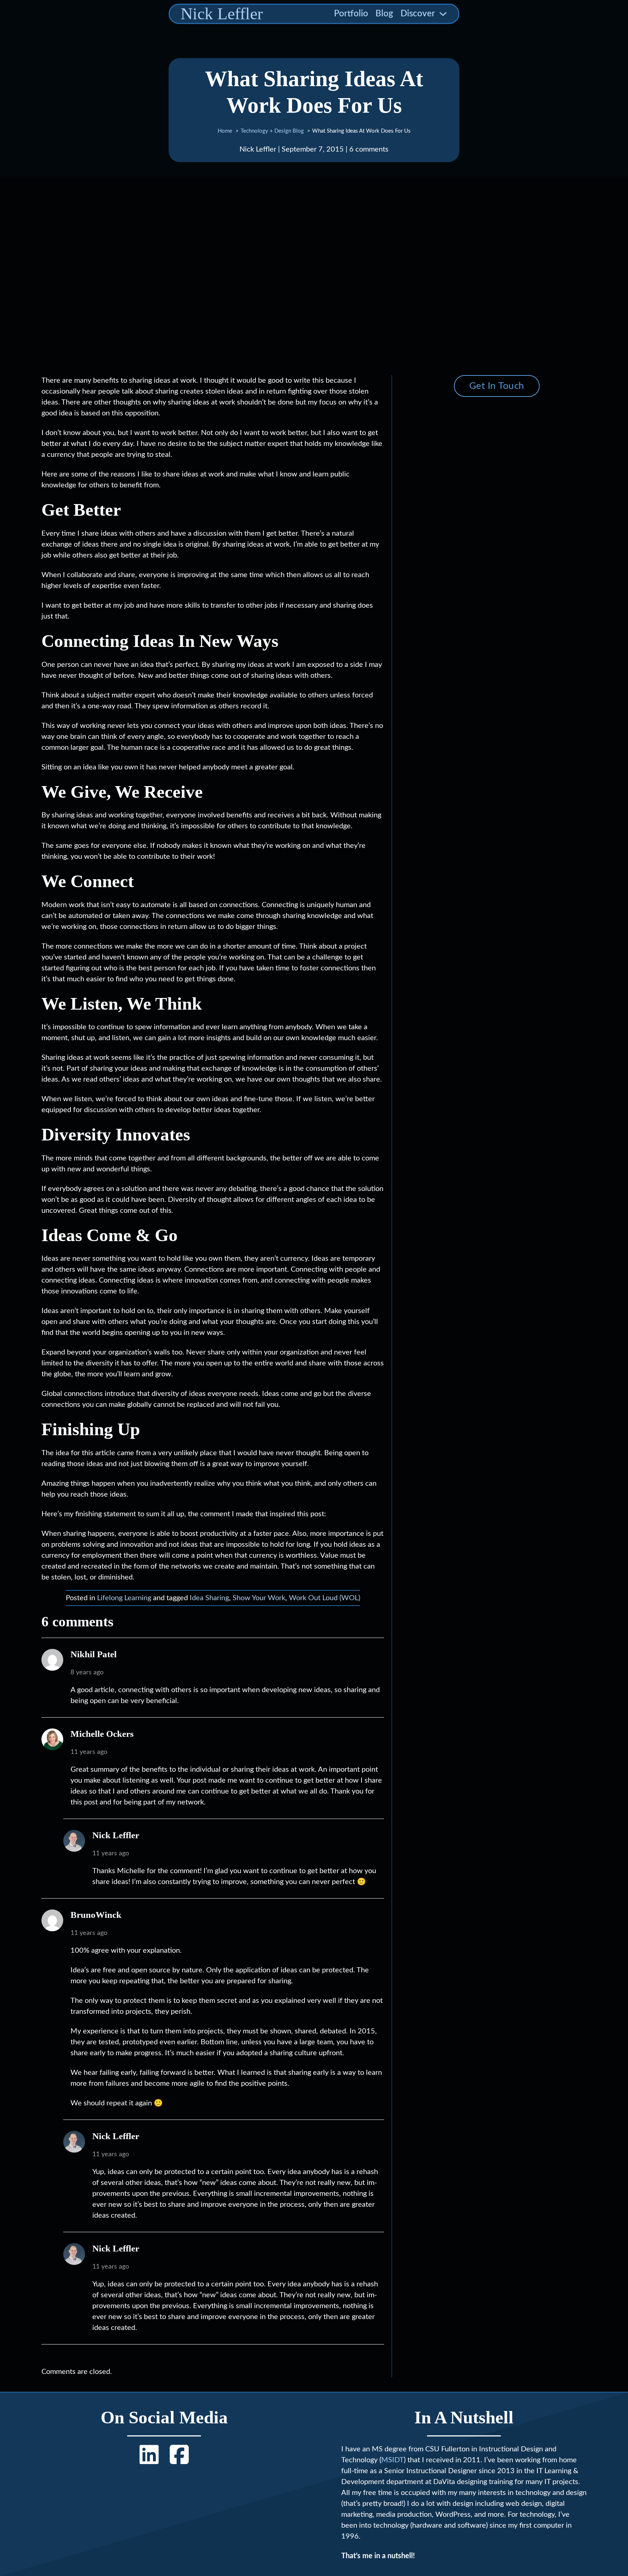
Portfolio (351, 14)
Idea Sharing (209, 1598)
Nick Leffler (222, 14)
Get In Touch (497, 386)
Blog (384, 14)
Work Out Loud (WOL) (325, 1598)
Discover (418, 14)
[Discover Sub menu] (443, 14)
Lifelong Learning (124, 1598)
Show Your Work (259, 1598)
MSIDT (392, 2460)
